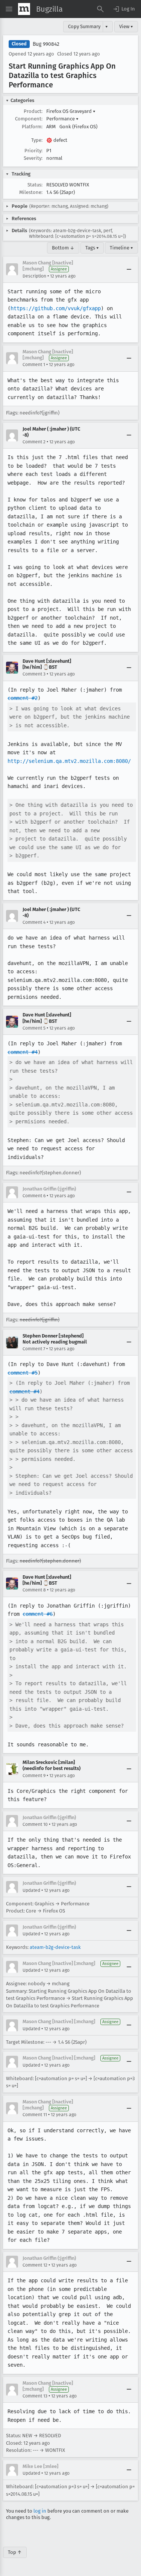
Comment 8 (34, 1590)
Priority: (33, 151)
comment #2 (23, 698)
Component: (29, 119)
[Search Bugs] (100, 9)
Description (34, 276)
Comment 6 (34, 1196)
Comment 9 (34, 1776)
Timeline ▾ (121, 248)
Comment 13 (35, 2396)
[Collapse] (129, 269)
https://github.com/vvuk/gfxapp (56, 308)
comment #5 (23, 1373)
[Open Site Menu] (9, 9)
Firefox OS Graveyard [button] (71, 111)
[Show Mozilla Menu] (24, 9)
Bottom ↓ (63, 248)
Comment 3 (34, 674)
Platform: (32, 127)
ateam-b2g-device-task (55, 1947)
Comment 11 (35, 2115)
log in (40, 2511)
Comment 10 (35, 1824)
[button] (124, 9)
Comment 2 (34, 442)
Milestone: (31, 192)
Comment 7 (34, 1349)
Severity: (33, 158)
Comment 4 (34, 922)
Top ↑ (15, 2552)
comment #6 (38, 1614)
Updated (31, 1890)
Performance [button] (62, 119)
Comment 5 (34, 1028)
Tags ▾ (92, 248)
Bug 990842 (46, 44)
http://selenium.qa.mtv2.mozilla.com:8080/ (69, 761)
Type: (37, 140)
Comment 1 (34, 365)
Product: (33, 111)
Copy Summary (84, 26)
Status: (35, 185)
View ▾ (126, 26)
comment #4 (23, 1052)
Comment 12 (35, 2265)
